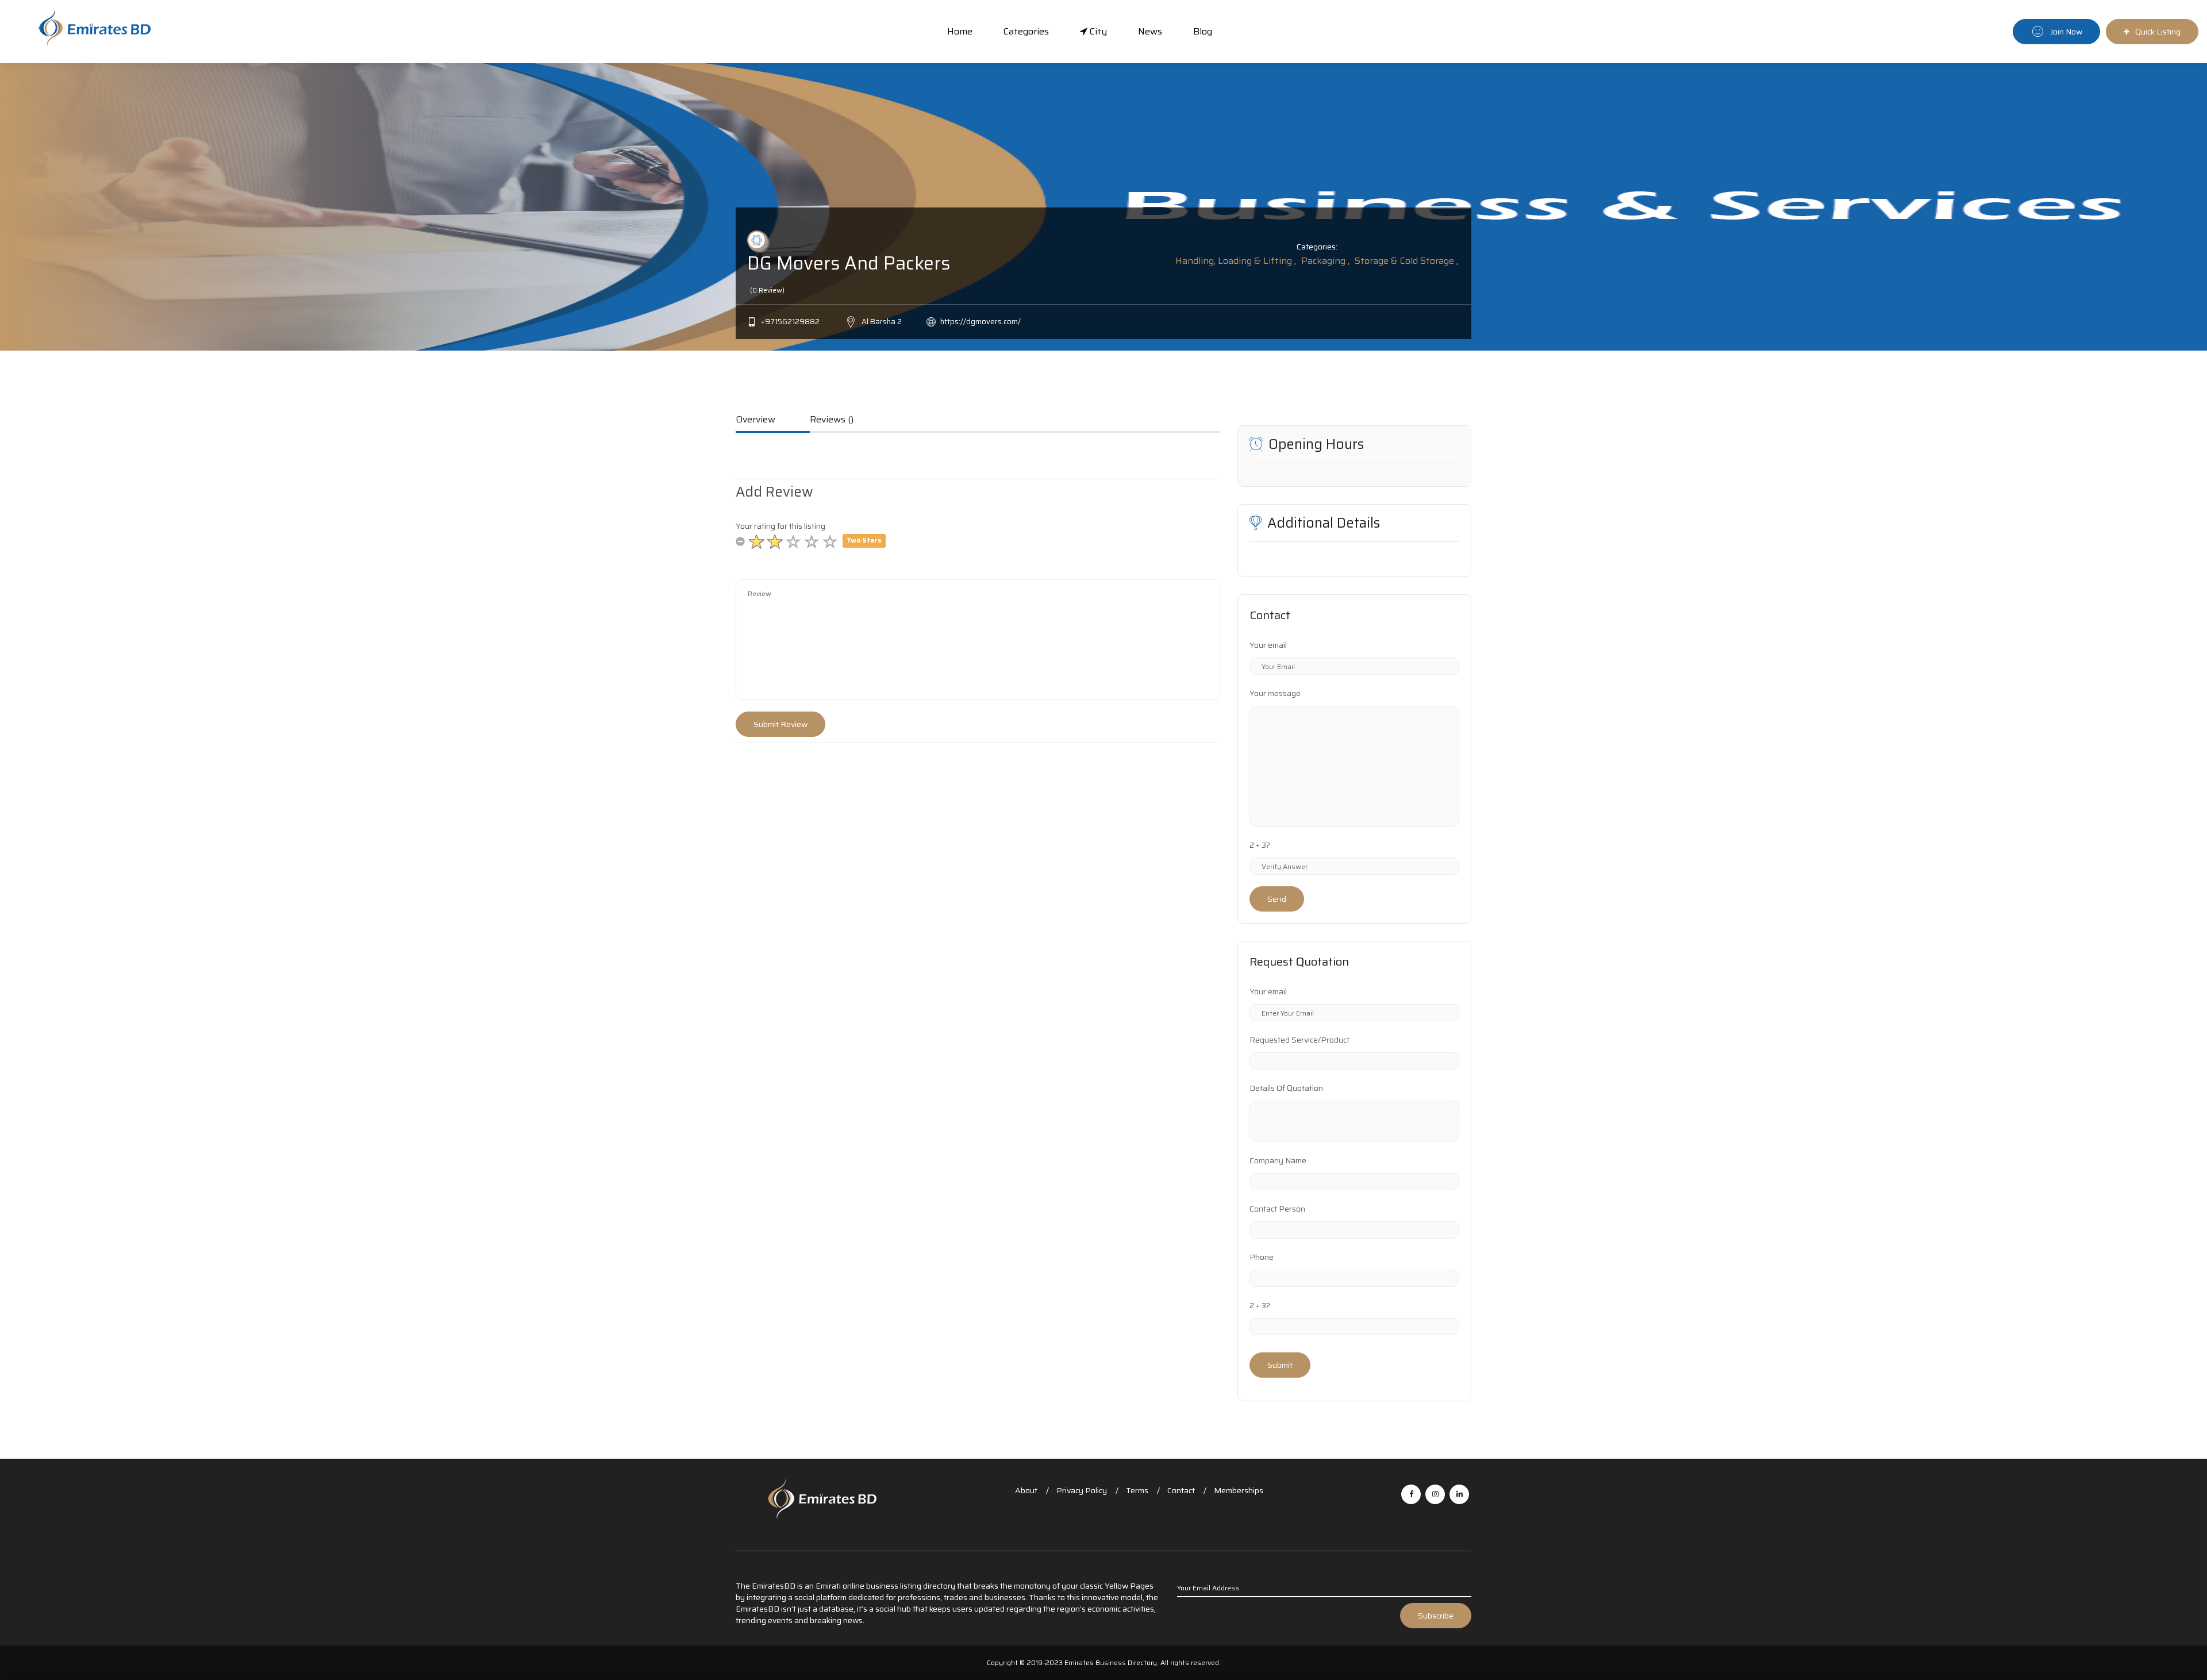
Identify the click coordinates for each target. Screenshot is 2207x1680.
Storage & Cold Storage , (1406, 261)
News (1150, 31)
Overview (755, 420)
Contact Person (1277, 1209)
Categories (1026, 31)
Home (960, 31)
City (1097, 31)
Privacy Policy (1082, 1490)
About (1026, 1490)
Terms (1137, 1490)
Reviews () (832, 420)
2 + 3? (1260, 845)
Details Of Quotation (1286, 1088)
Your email (1268, 645)
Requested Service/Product (1299, 1040)
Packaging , (1325, 261)
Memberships (1239, 1490)
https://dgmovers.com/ (981, 322)
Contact (1181, 1490)
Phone (1262, 1257)
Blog (1203, 31)
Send (1277, 899)
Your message (1275, 693)
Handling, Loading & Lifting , (1236, 261)
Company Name (1278, 1160)
